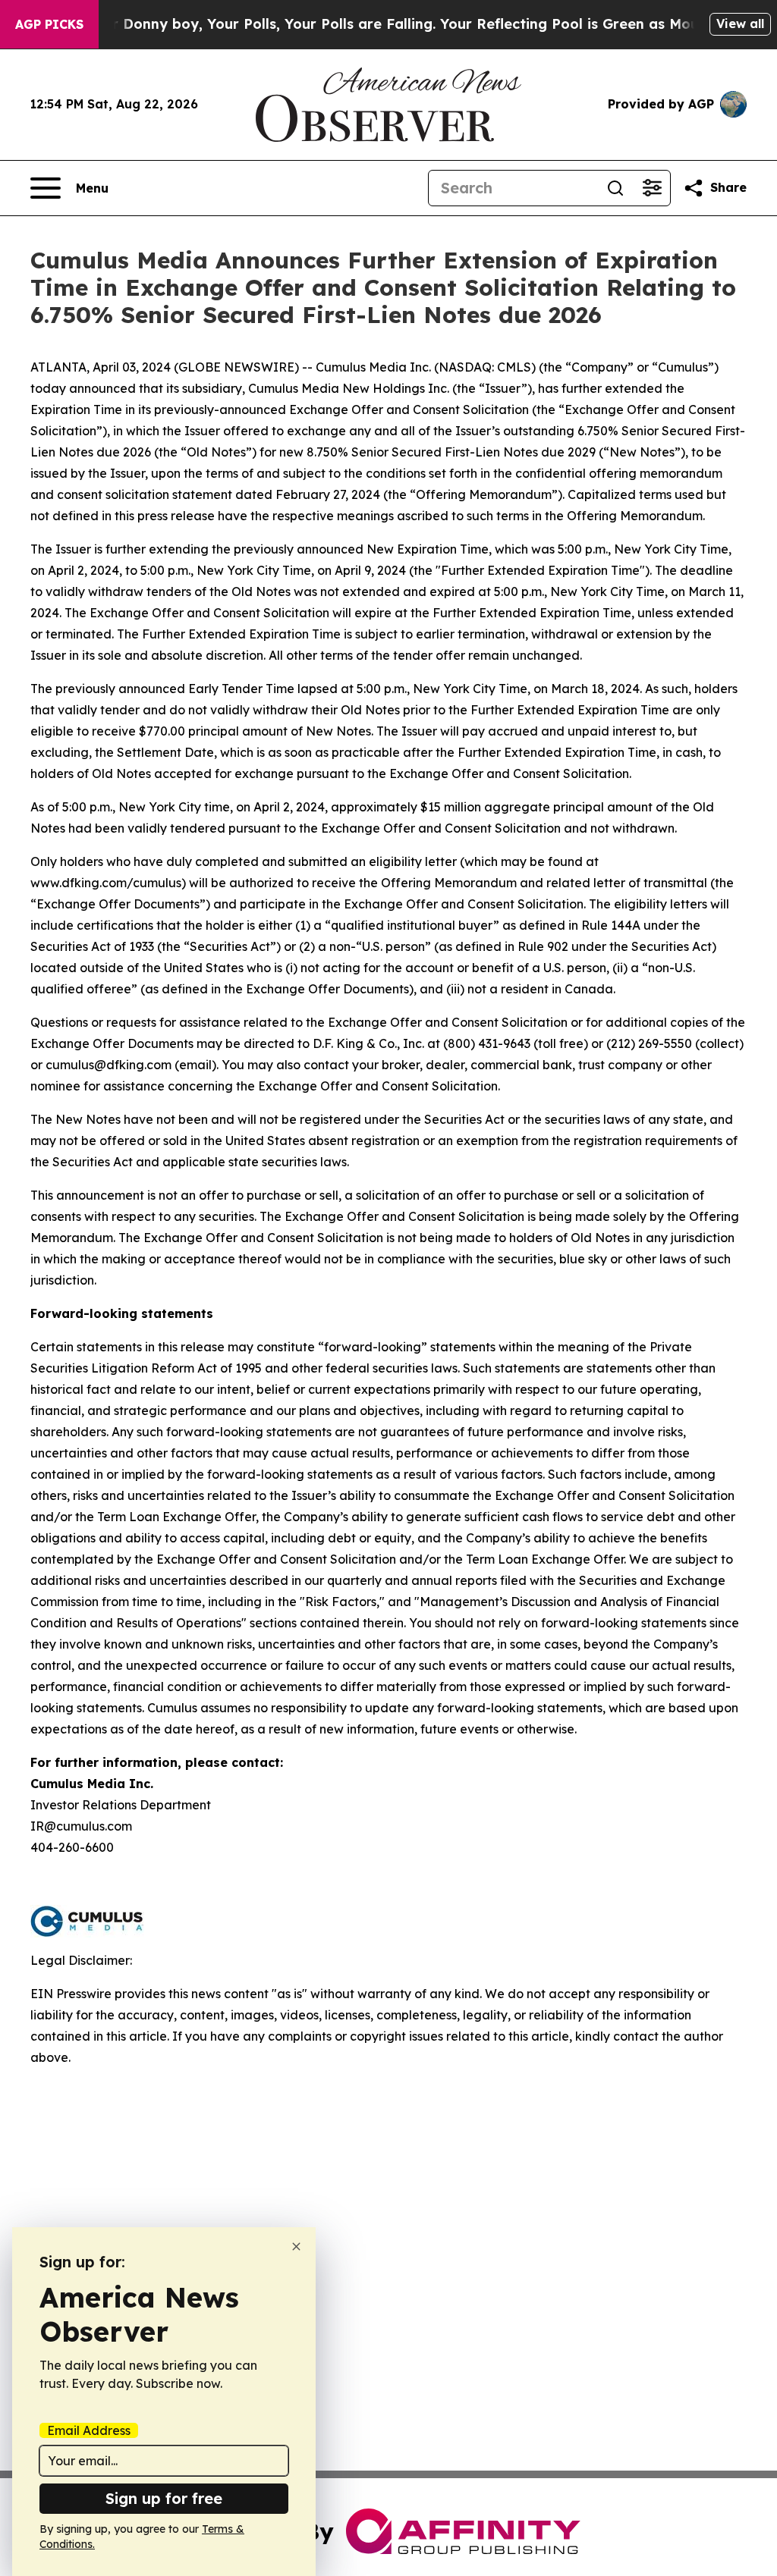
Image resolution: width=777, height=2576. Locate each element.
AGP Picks (49, 24)
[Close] (296, 2247)
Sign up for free (164, 2498)
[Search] (615, 188)
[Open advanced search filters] (652, 188)
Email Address (89, 2430)
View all (740, 24)
